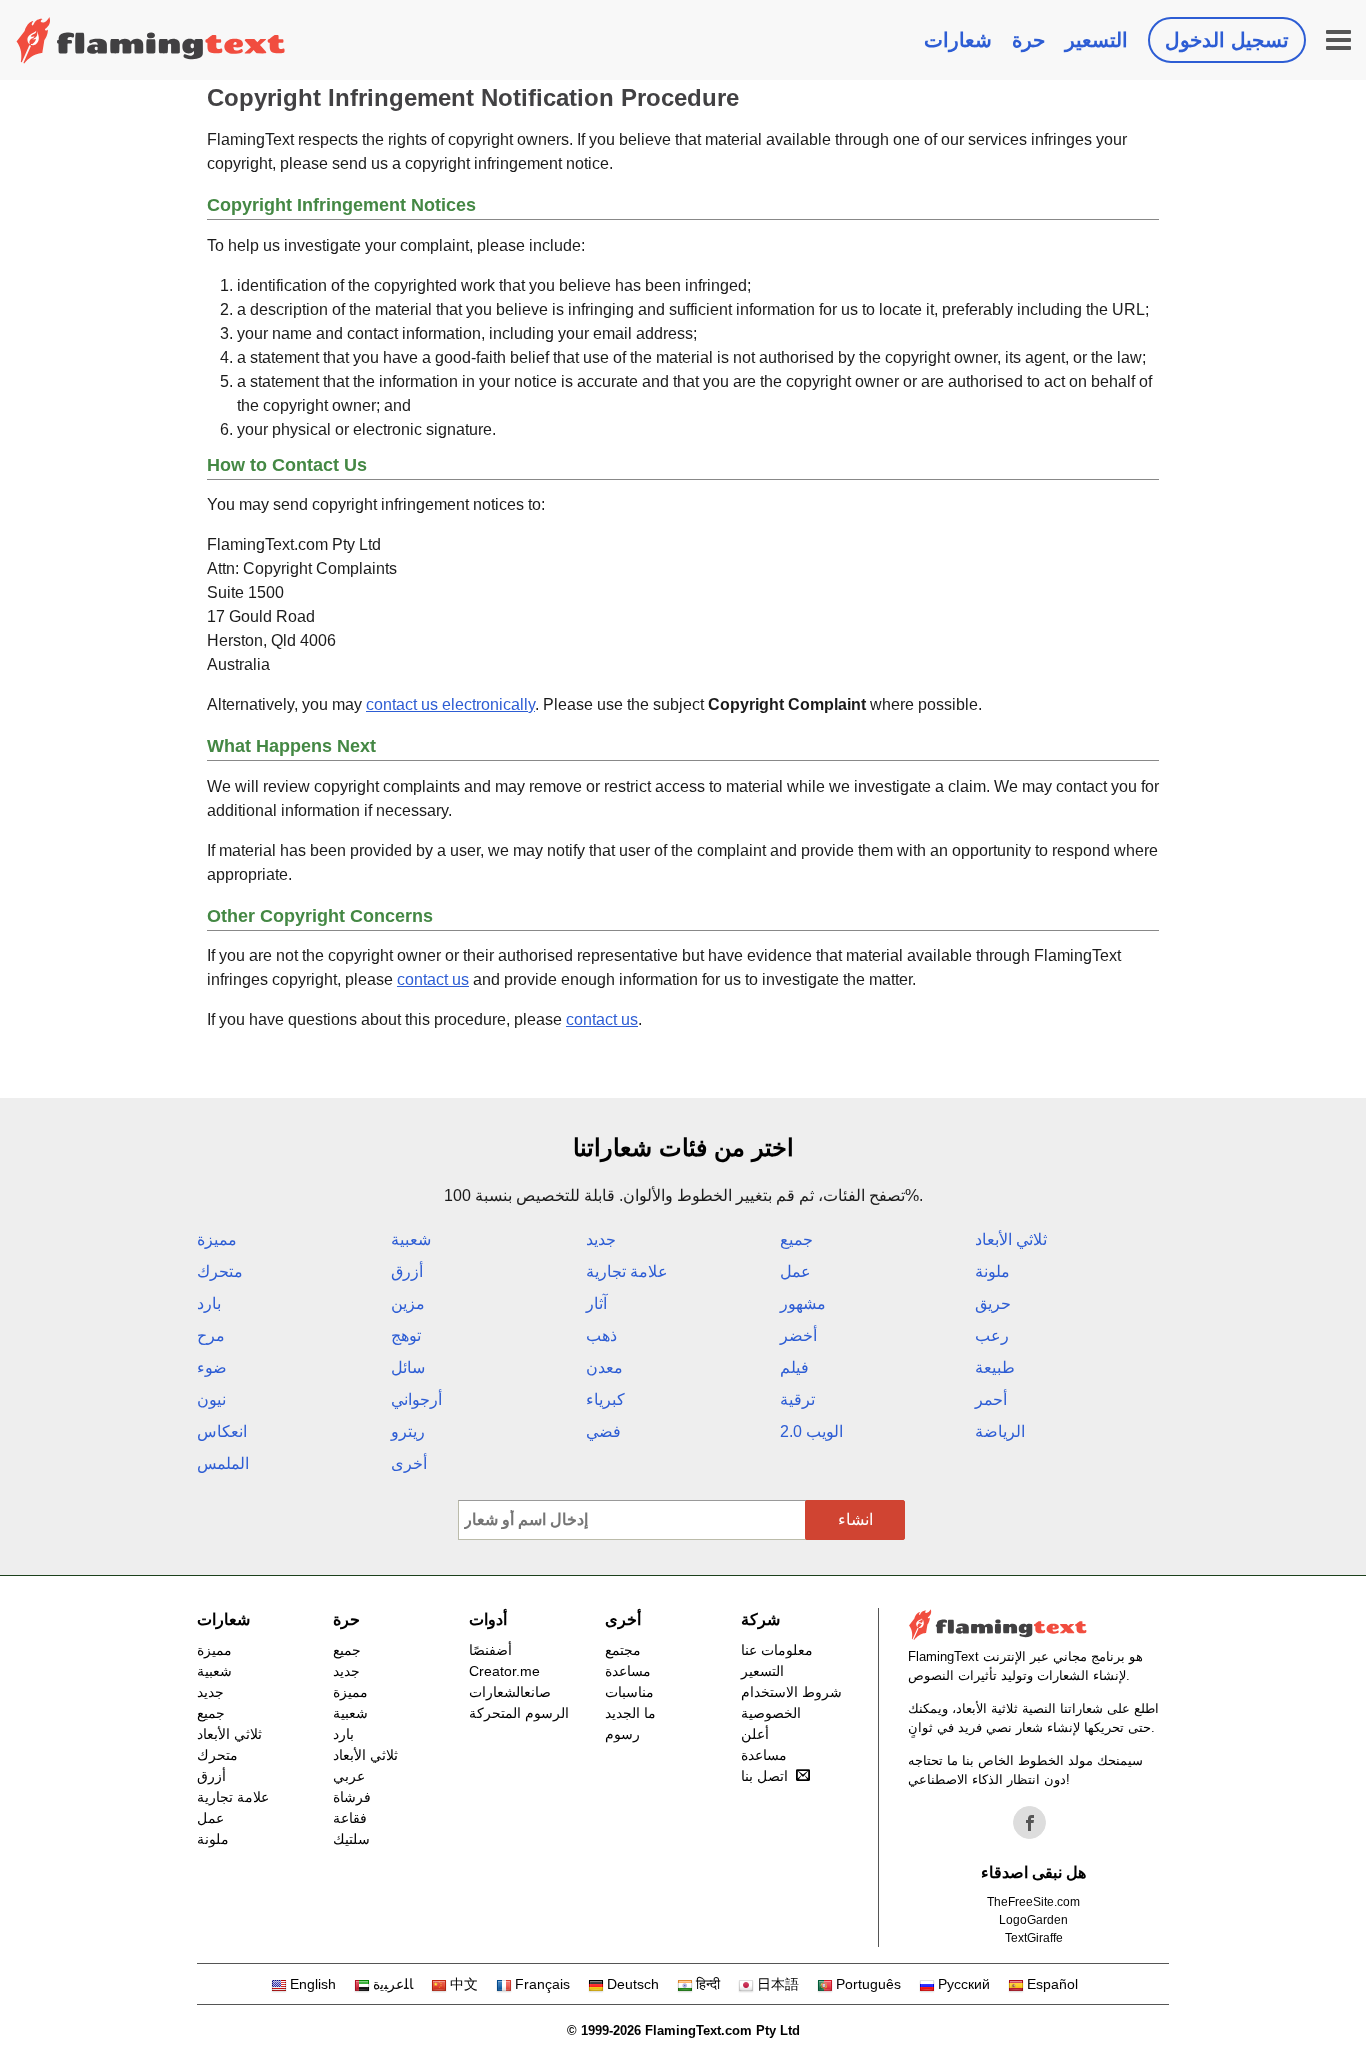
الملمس (223, 1463)
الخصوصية (771, 1713)
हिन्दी (708, 1984)
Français (542, 1984)
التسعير (1096, 40)
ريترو (408, 1431)
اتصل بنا (764, 1776)
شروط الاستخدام (791, 1692)
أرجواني (416, 1399)
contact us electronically (450, 704)
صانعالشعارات (510, 1692)
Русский (964, 1984)
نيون (211, 1399)
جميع (796, 1239)
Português (868, 1984)
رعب (992, 1335)
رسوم (622, 1734)
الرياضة (1000, 1431)
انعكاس (222, 1431)
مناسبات (629, 1692)
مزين (408, 1303)
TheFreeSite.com (1033, 1902)
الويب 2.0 (811, 1431)
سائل (408, 1367)
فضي (603, 1431)
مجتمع (623, 1650)
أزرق (407, 1271)
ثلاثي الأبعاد (1011, 1239)
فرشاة (352, 1797)
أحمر (991, 1399)
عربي (349, 1776)
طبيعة (995, 1367)
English (313, 1984)
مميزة (217, 1239)
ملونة (992, 1271)
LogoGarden (1033, 1920)
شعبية (411, 1239)
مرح (211, 1335)
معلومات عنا (777, 1650)
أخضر (798, 1335)
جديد (601, 1239)
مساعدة (628, 1671)
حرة (1028, 40)
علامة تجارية (627, 1271)
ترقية (797, 1399)
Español (1052, 1984)
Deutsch (633, 1984)
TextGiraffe (1034, 1938)
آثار (596, 1303)
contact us (433, 979)
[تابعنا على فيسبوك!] (1030, 1823)
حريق (993, 1303)
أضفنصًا (490, 1650)
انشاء (855, 1519)
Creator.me (504, 1671)
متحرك (220, 1271)
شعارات (958, 40)
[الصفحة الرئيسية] (151, 40)
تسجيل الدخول (1227, 40)
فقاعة (350, 1818)
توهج (406, 1335)
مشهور (803, 1303)
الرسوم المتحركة (519, 1713)
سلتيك (351, 1839)
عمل (795, 1271)
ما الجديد (630, 1713)
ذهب (601, 1335)
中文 (464, 1984)
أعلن (755, 1734)
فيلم (794, 1367)
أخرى (409, 1463)
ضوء (212, 1367)
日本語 (778, 1984)
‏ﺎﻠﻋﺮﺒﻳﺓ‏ (393, 1984)
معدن (604, 1367)
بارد (209, 1303)
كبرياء (605, 1399)
